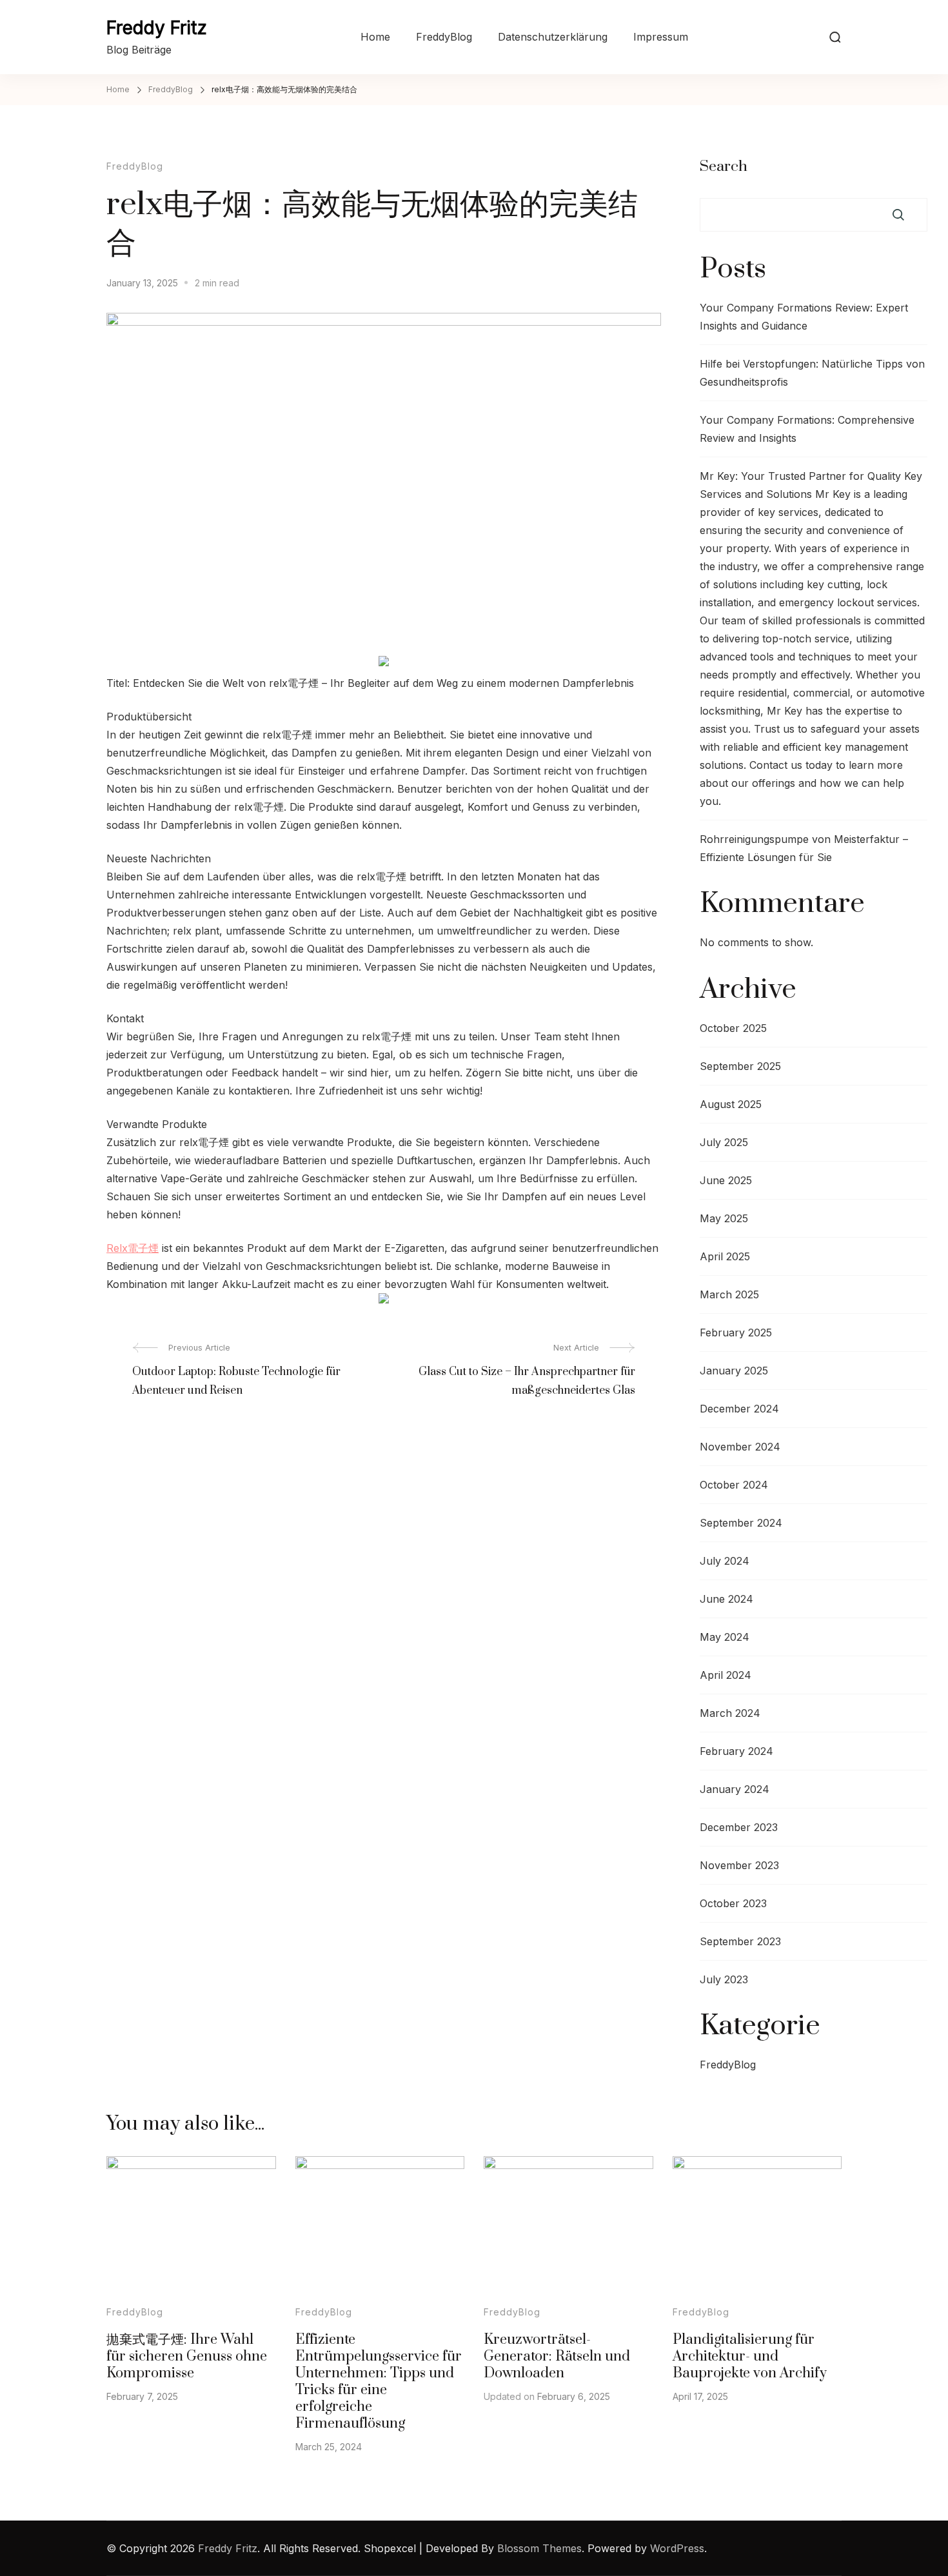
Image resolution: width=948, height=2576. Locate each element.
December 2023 (739, 1827)
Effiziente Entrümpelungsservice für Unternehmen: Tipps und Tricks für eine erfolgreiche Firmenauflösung (379, 2382)
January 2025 (734, 1371)
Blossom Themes (539, 2548)
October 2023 (733, 1903)
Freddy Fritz (157, 28)
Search (724, 167)
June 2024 (726, 1599)
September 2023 (740, 1941)
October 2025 (733, 1028)
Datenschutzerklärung (553, 37)
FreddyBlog (444, 37)
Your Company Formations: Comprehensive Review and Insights (807, 429)
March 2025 (729, 1294)
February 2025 (736, 1333)
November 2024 (740, 1447)
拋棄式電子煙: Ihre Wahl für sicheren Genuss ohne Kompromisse (187, 2356)
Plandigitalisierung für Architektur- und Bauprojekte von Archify (750, 2356)
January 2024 (735, 1789)
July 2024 (725, 1561)
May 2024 (725, 1637)
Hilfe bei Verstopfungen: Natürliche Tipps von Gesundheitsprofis (812, 373)
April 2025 (725, 1256)
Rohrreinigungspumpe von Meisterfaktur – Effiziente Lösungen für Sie (804, 848)
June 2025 (726, 1180)
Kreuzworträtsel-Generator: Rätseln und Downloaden (557, 2356)
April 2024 (726, 1675)
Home (375, 37)
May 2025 (724, 1218)
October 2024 (734, 1485)
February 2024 (736, 1751)
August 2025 (731, 1104)
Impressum (661, 37)
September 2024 (741, 1523)
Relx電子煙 (133, 1248)
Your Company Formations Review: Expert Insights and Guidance (804, 317)
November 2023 (739, 1865)
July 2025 (724, 1142)
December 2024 (739, 1409)
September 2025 (740, 1066)
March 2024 (730, 1713)
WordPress (677, 2548)
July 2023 (724, 1979)
